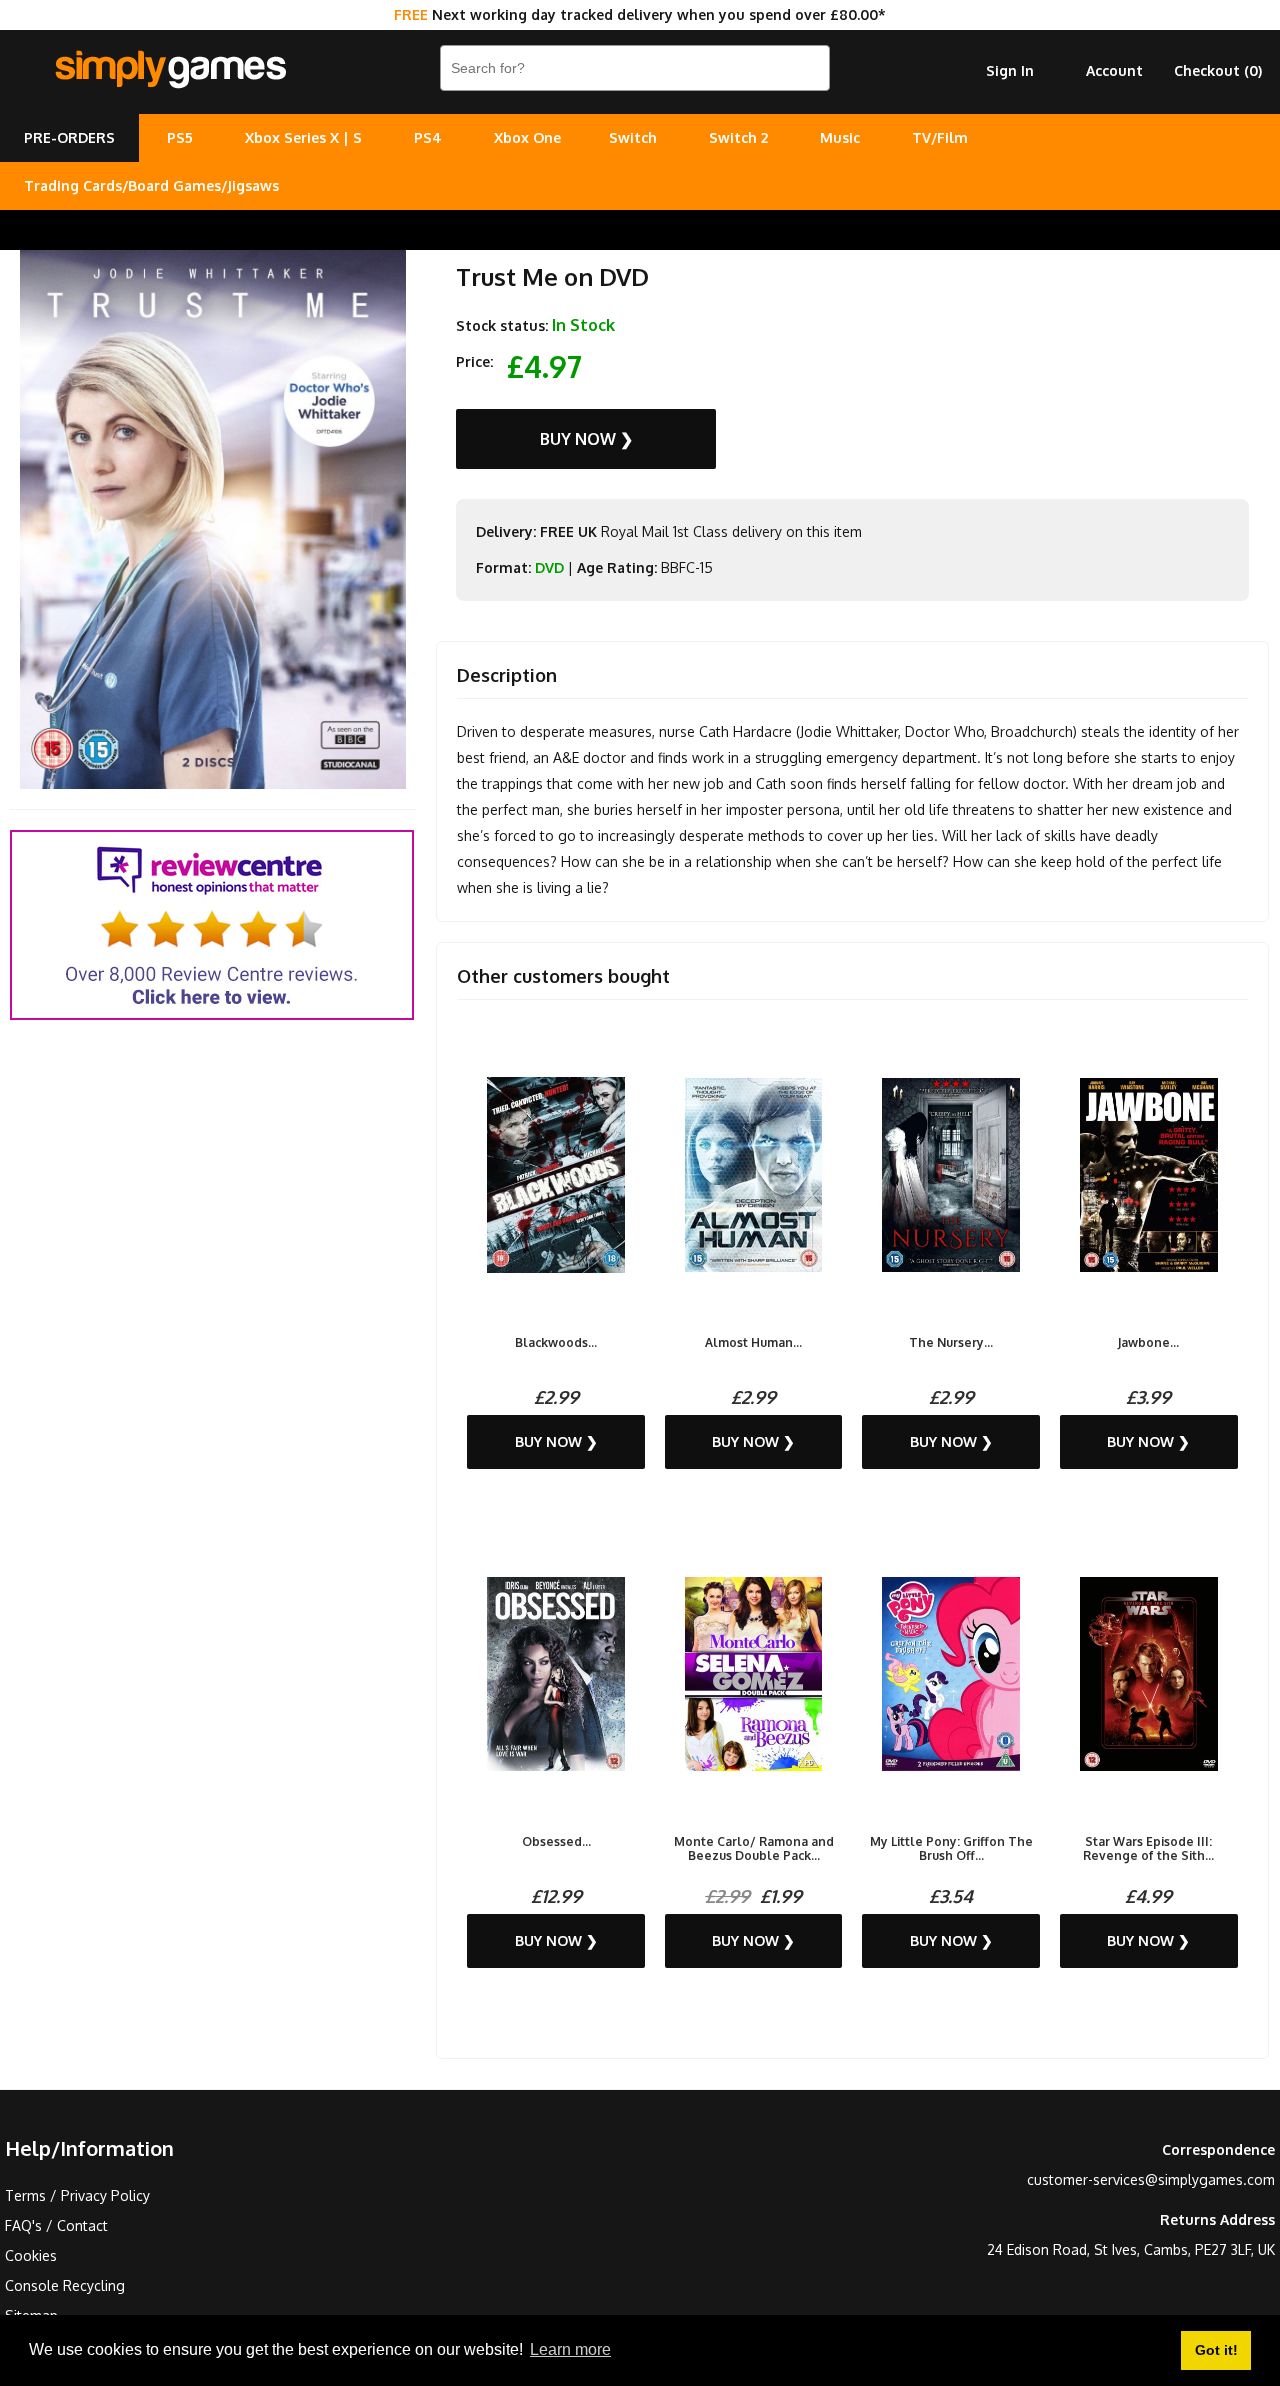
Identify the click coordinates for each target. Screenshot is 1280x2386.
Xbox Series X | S (303, 137)
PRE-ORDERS (69, 137)
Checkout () (1218, 70)
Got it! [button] (1216, 2350)
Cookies (31, 2255)
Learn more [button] (570, 2349)
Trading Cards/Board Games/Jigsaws (151, 185)
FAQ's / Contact (56, 2225)
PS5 (180, 137)
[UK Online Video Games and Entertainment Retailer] (170, 70)
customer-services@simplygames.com (1151, 2179)
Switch (633, 137)
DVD (549, 567)
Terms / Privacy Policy (77, 2195)
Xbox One (527, 137)
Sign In (1010, 70)
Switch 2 (738, 137)
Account (1114, 70)
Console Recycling (65, 2285)
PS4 (428, 137)
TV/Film (940, 137)
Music (840, 137)
